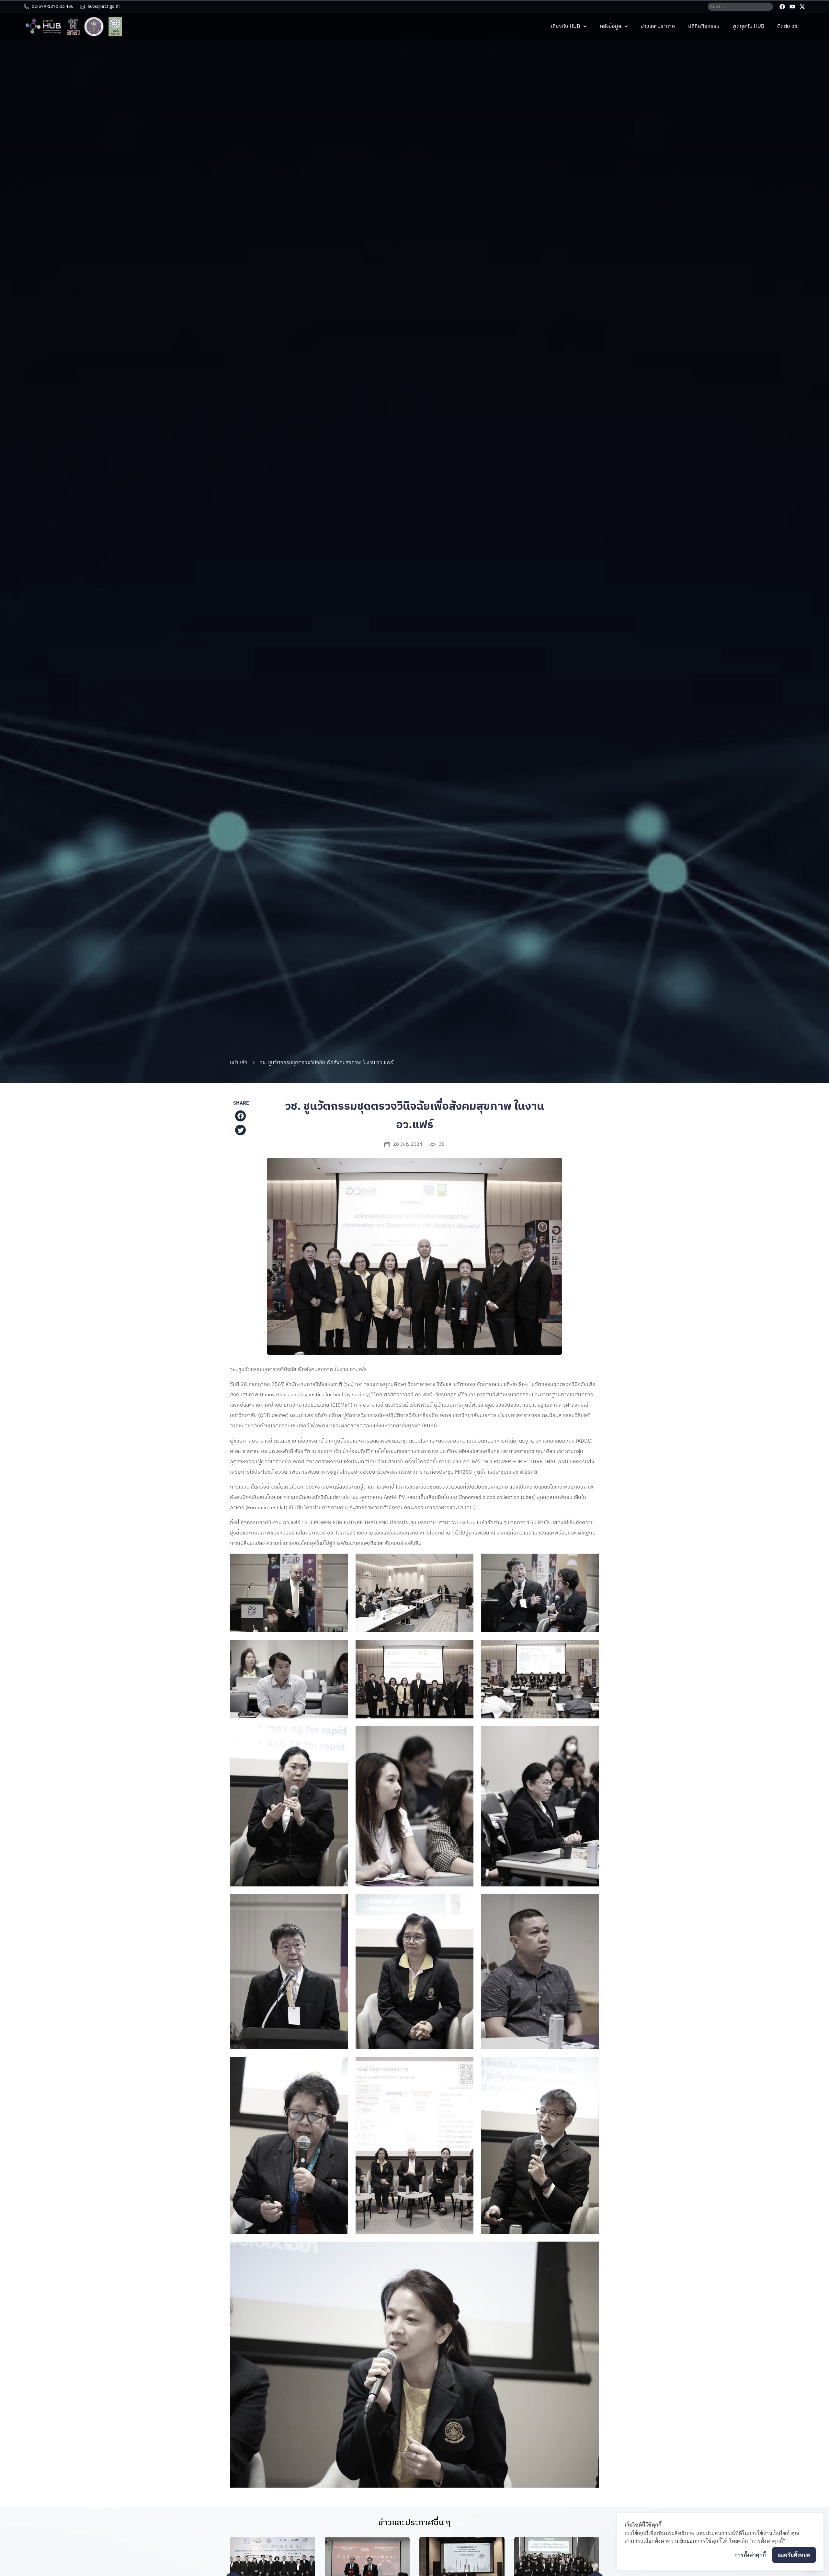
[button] (241, 1116)
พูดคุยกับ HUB (748, 26)
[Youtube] (792, 7)
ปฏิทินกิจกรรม (704, 26)
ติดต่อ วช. (788, 26)
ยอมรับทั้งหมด (794, 2555)
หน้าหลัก (239, 1063)
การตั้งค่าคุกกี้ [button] (750, 2555)
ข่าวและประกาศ (658, 26)
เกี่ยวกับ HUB (565, 26)
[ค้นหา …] (740, 7)
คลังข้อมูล (610, 26)
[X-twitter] (802, 7)
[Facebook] (782, 7)
